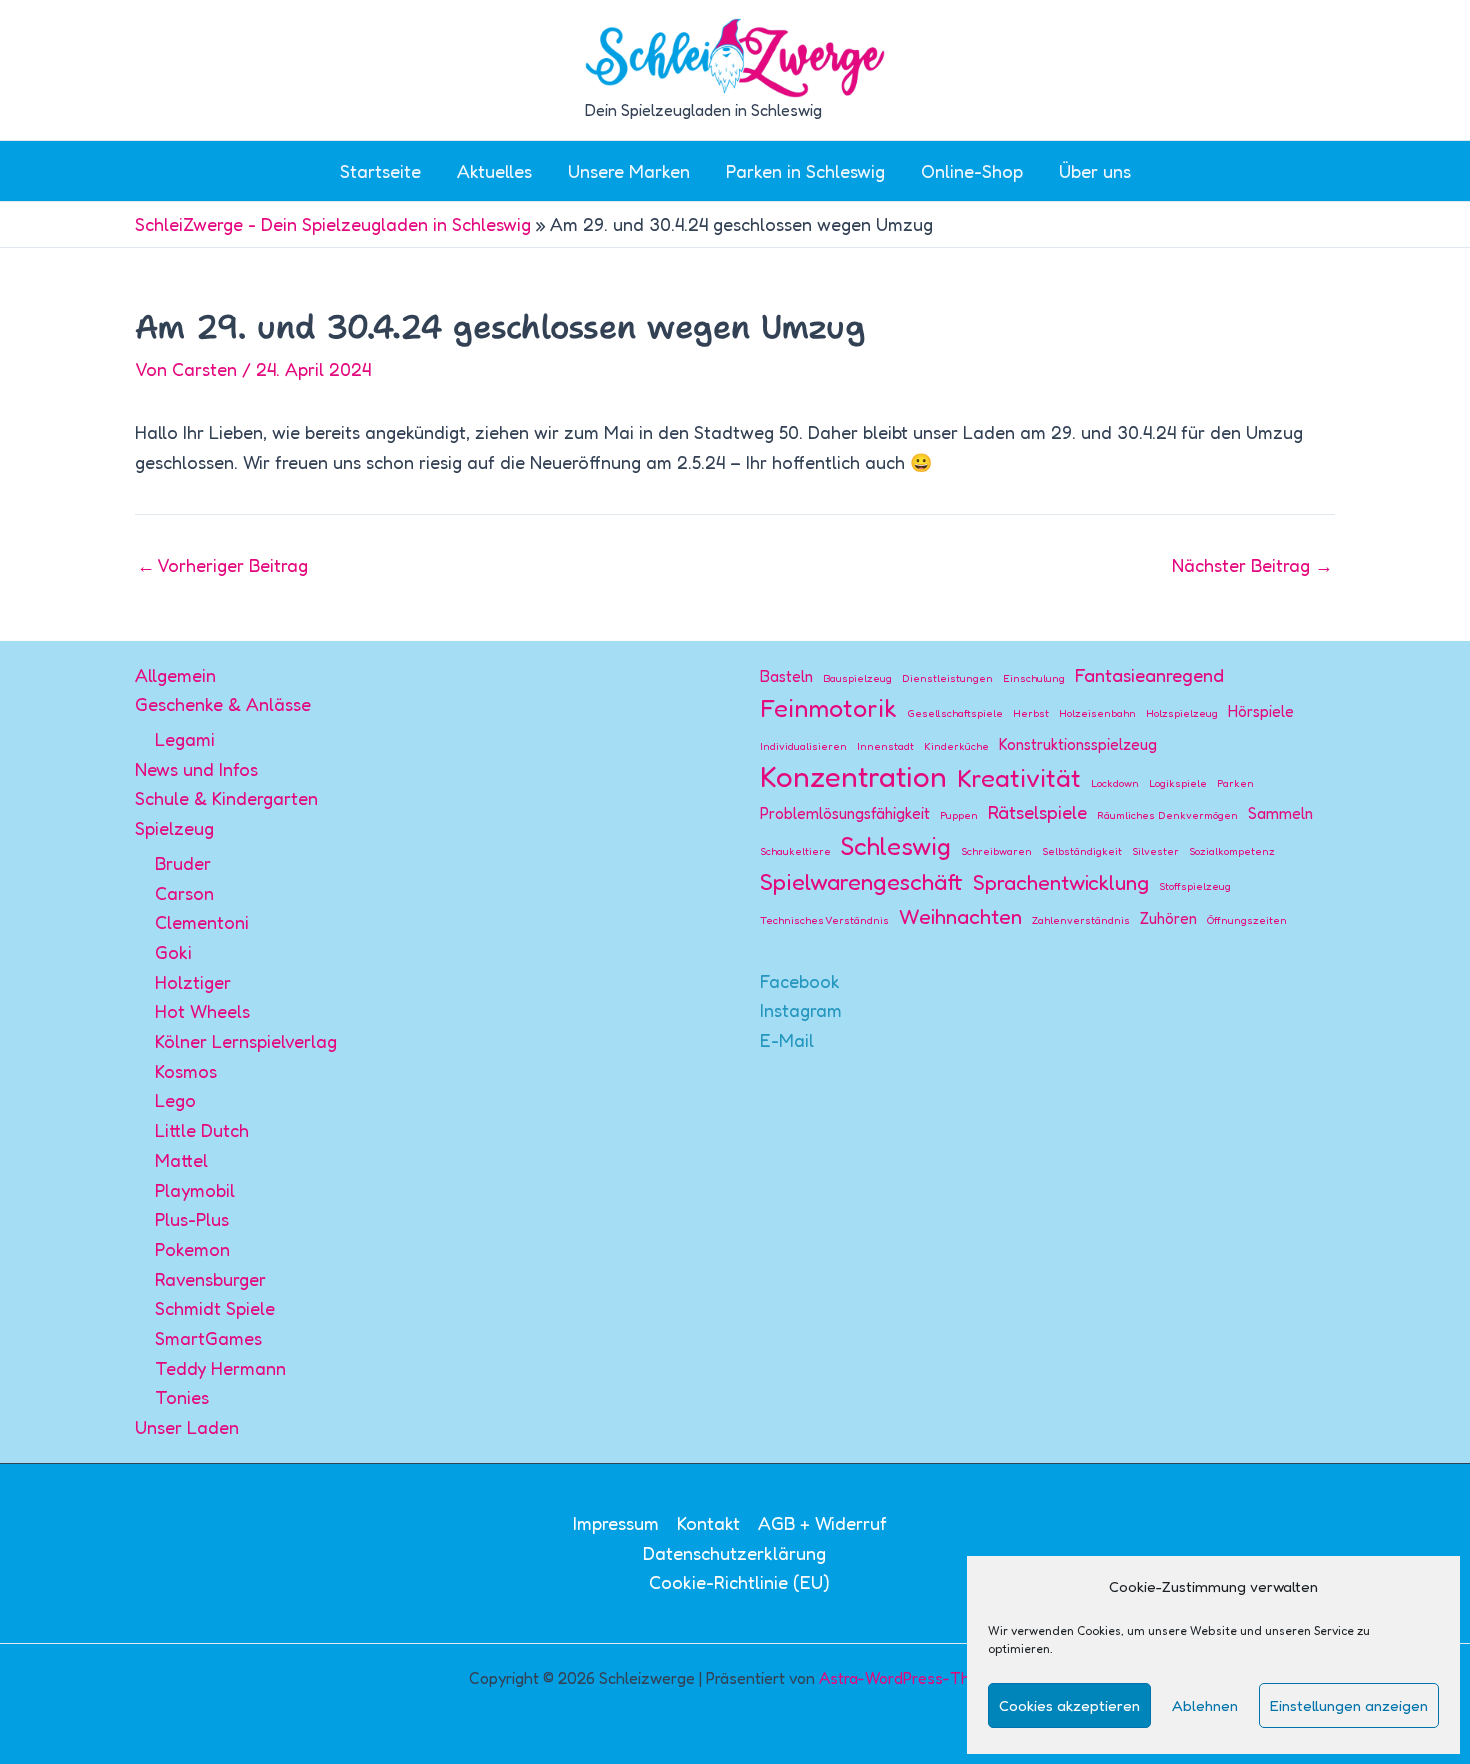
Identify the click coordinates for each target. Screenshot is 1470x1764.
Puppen (959, 815)
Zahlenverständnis (1081, 920)
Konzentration (853, 777)
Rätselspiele (1037, 812)
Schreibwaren (996, 851)
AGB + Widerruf (822, 1523)
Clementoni (202, 922)
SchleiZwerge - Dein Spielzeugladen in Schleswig (333, 224)
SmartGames (208, 1338)
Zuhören (1168, 918)
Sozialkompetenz (1232, 851)
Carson (184, 893)
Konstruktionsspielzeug (1078, 744)
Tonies (182, 1397)
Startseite (380, 171)
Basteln (786, 676)
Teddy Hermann (220, 1368)
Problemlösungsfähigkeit (845, 813)
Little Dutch (202, 1130)
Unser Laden (187, 1427)
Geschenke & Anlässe (223, 704)
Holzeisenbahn (1097, 713)
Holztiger (193, 982)
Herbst (1031, 713)
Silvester (1155, 851)
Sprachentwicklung (1061, 882)
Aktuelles (494, 171)
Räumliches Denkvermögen (1167, 815)
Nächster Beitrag (1252, 565)
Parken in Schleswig (805, 171)
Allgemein (175, 675)
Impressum (616, 1523)
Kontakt (708, 1523)
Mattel (181, 1160)
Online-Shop (972, 171)
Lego (175, 1100)
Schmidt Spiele (215, 1308)
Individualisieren (803, 746)
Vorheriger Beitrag (222, 565)
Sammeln (1280, 813)
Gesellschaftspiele (955, 713)
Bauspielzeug (857, 678)
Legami (185, 739)
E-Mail (787, 1040)
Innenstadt (885, 746)
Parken (1235, 783)
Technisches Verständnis (824, 920)
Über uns (1095, 171)
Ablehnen (1205, 1705)
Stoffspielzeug (1195, 886)
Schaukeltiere (795, 851)
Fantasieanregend (1149, 675)
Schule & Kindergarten (226, 798)
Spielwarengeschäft (861, 881)
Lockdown (1115, 783)
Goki (173, 952)
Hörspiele (1261, 711)
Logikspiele (1178, 783)
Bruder (183, 863)
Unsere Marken (629, 171)
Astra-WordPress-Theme (910, 1678)
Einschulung (1034, 678)
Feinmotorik (828, 708)
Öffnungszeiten (1247, 920)
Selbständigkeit (1082, 851)
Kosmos (186, 1071)
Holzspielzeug (1182, 713)
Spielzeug (174, 828)
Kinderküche (956, 746)
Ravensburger (210, 1279)
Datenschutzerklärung (734, 1553)
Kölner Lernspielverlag (246, 1041)
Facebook (800, 981)
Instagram (801, 1010)
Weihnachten (960, 916)
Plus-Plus (192, 1219)
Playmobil (195, 1190)
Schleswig (896, 846)
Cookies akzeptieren (1069, 1705)
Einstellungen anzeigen (1349, 1705)
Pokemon (192, 1249)
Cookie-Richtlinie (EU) (739, 1582)
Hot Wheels (202, 1011)
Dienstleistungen (947, 678)
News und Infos (196, 769)
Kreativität (1019, 778)
